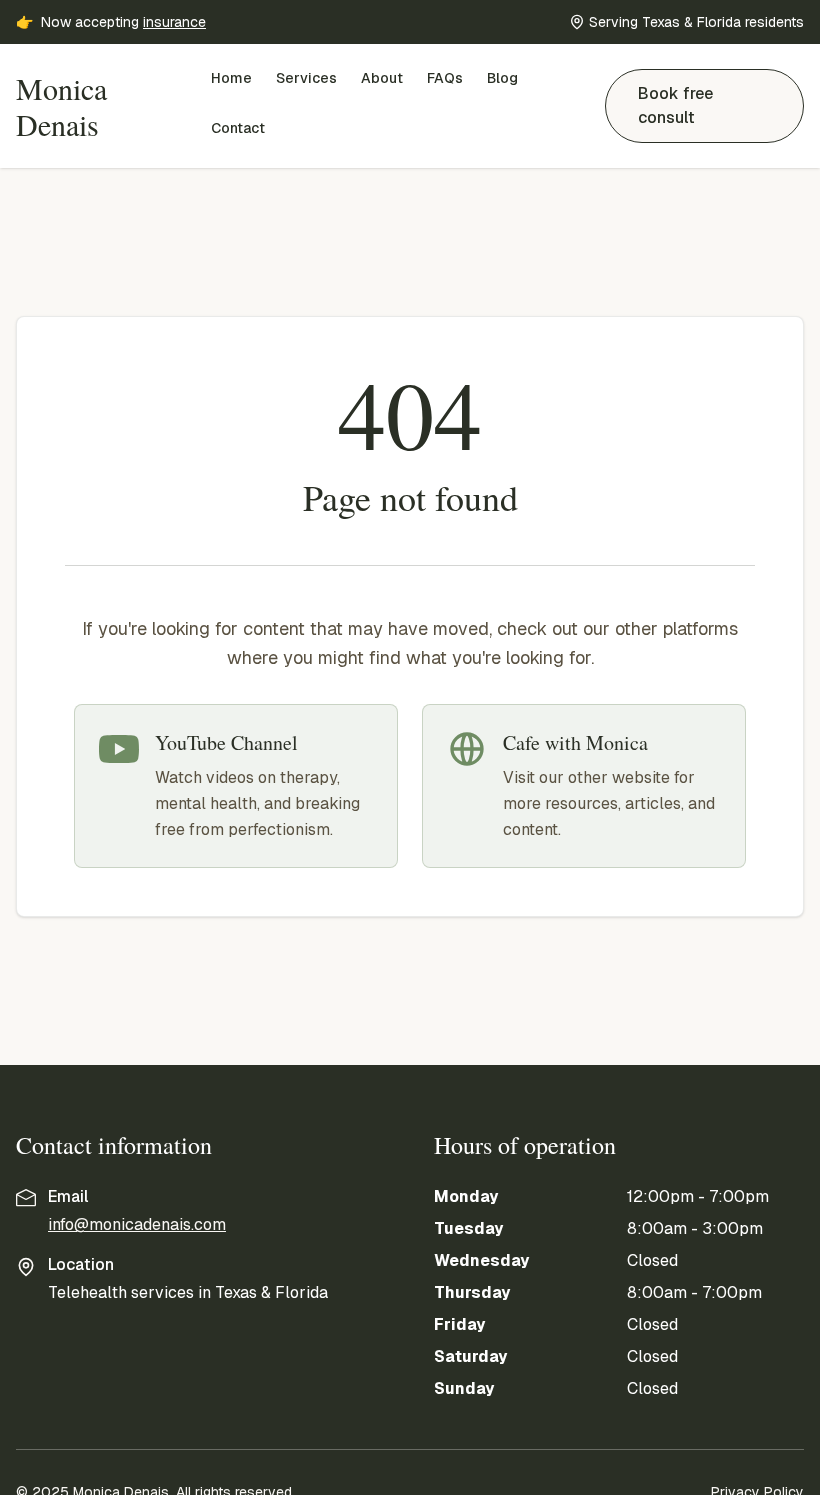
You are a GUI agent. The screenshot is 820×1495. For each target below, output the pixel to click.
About (382, 78)
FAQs (445, 78)
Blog (502, 78)
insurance (174, 22)
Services (306, 78)
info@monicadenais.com (137, 1224)
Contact (238, 128)
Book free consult (675, 105)
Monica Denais (61, 106)
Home (231, 78)
